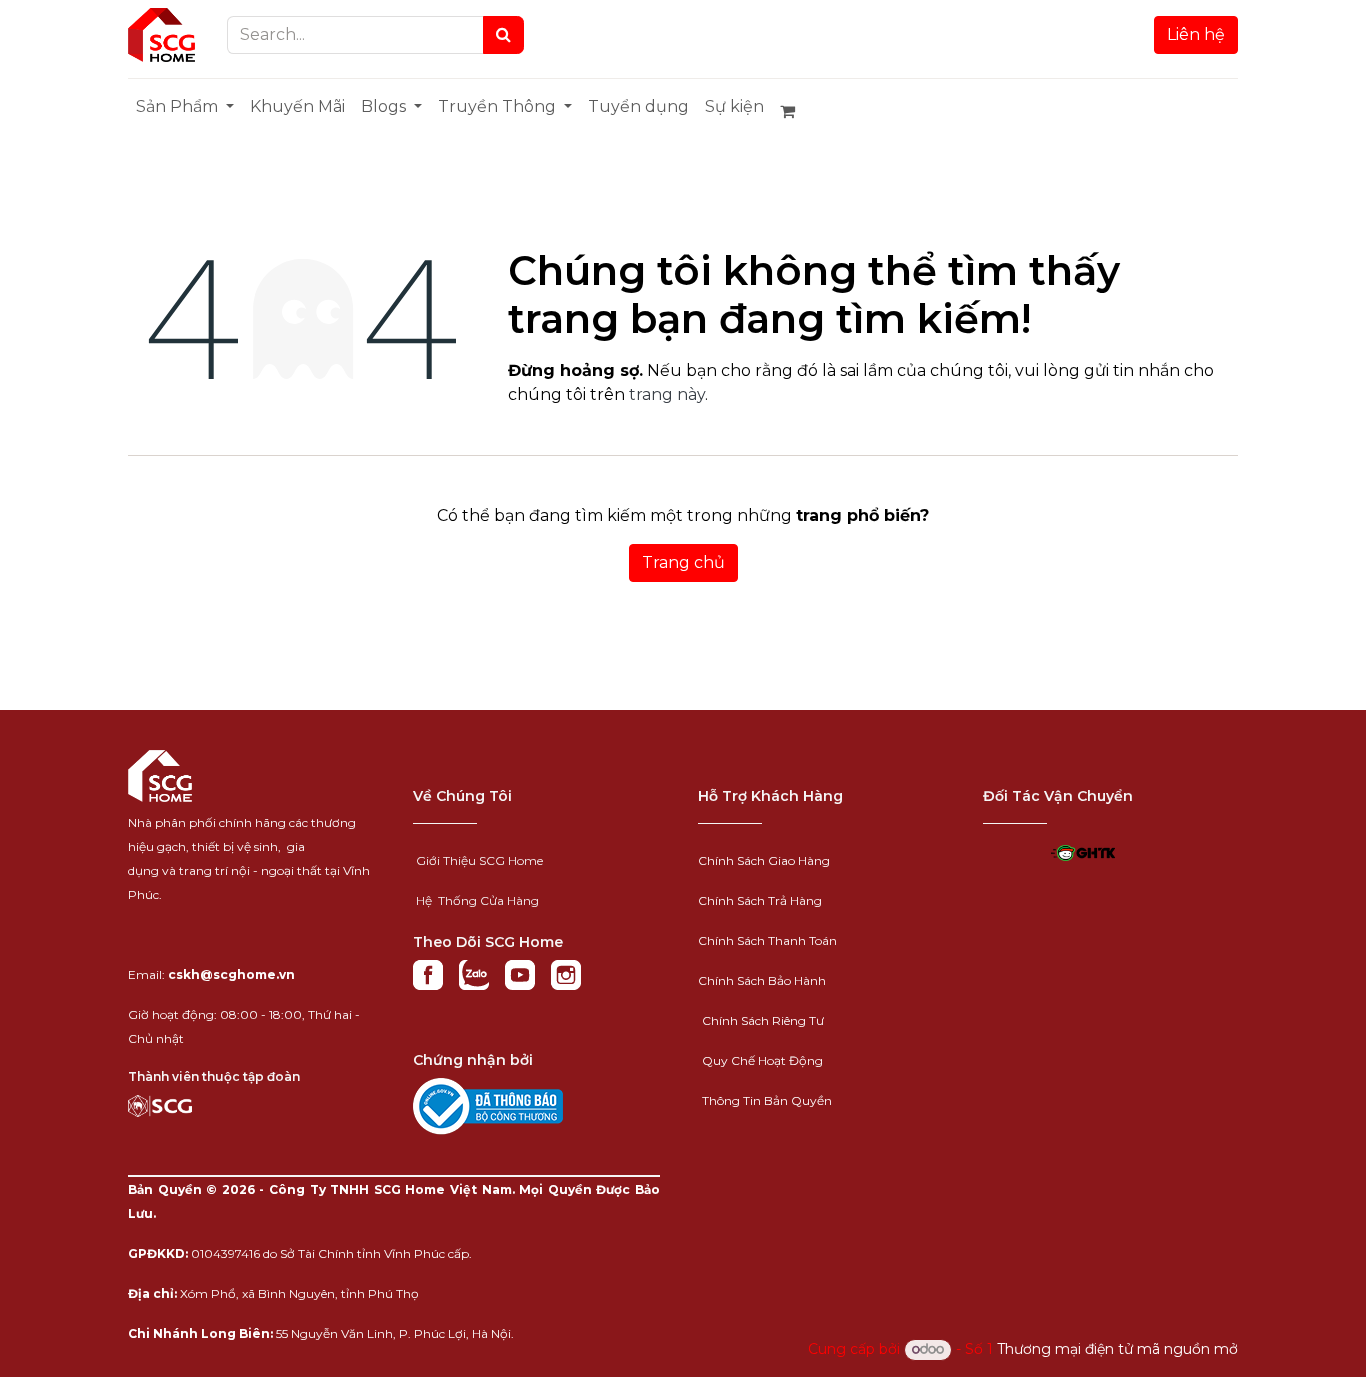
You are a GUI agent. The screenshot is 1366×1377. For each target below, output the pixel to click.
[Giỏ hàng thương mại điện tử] (796, 111)
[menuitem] (185, 107)
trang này (667, 394)
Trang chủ (683, 562)
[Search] (503, 35)
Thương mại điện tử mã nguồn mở (1117, 1349)
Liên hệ (1196, 34)
